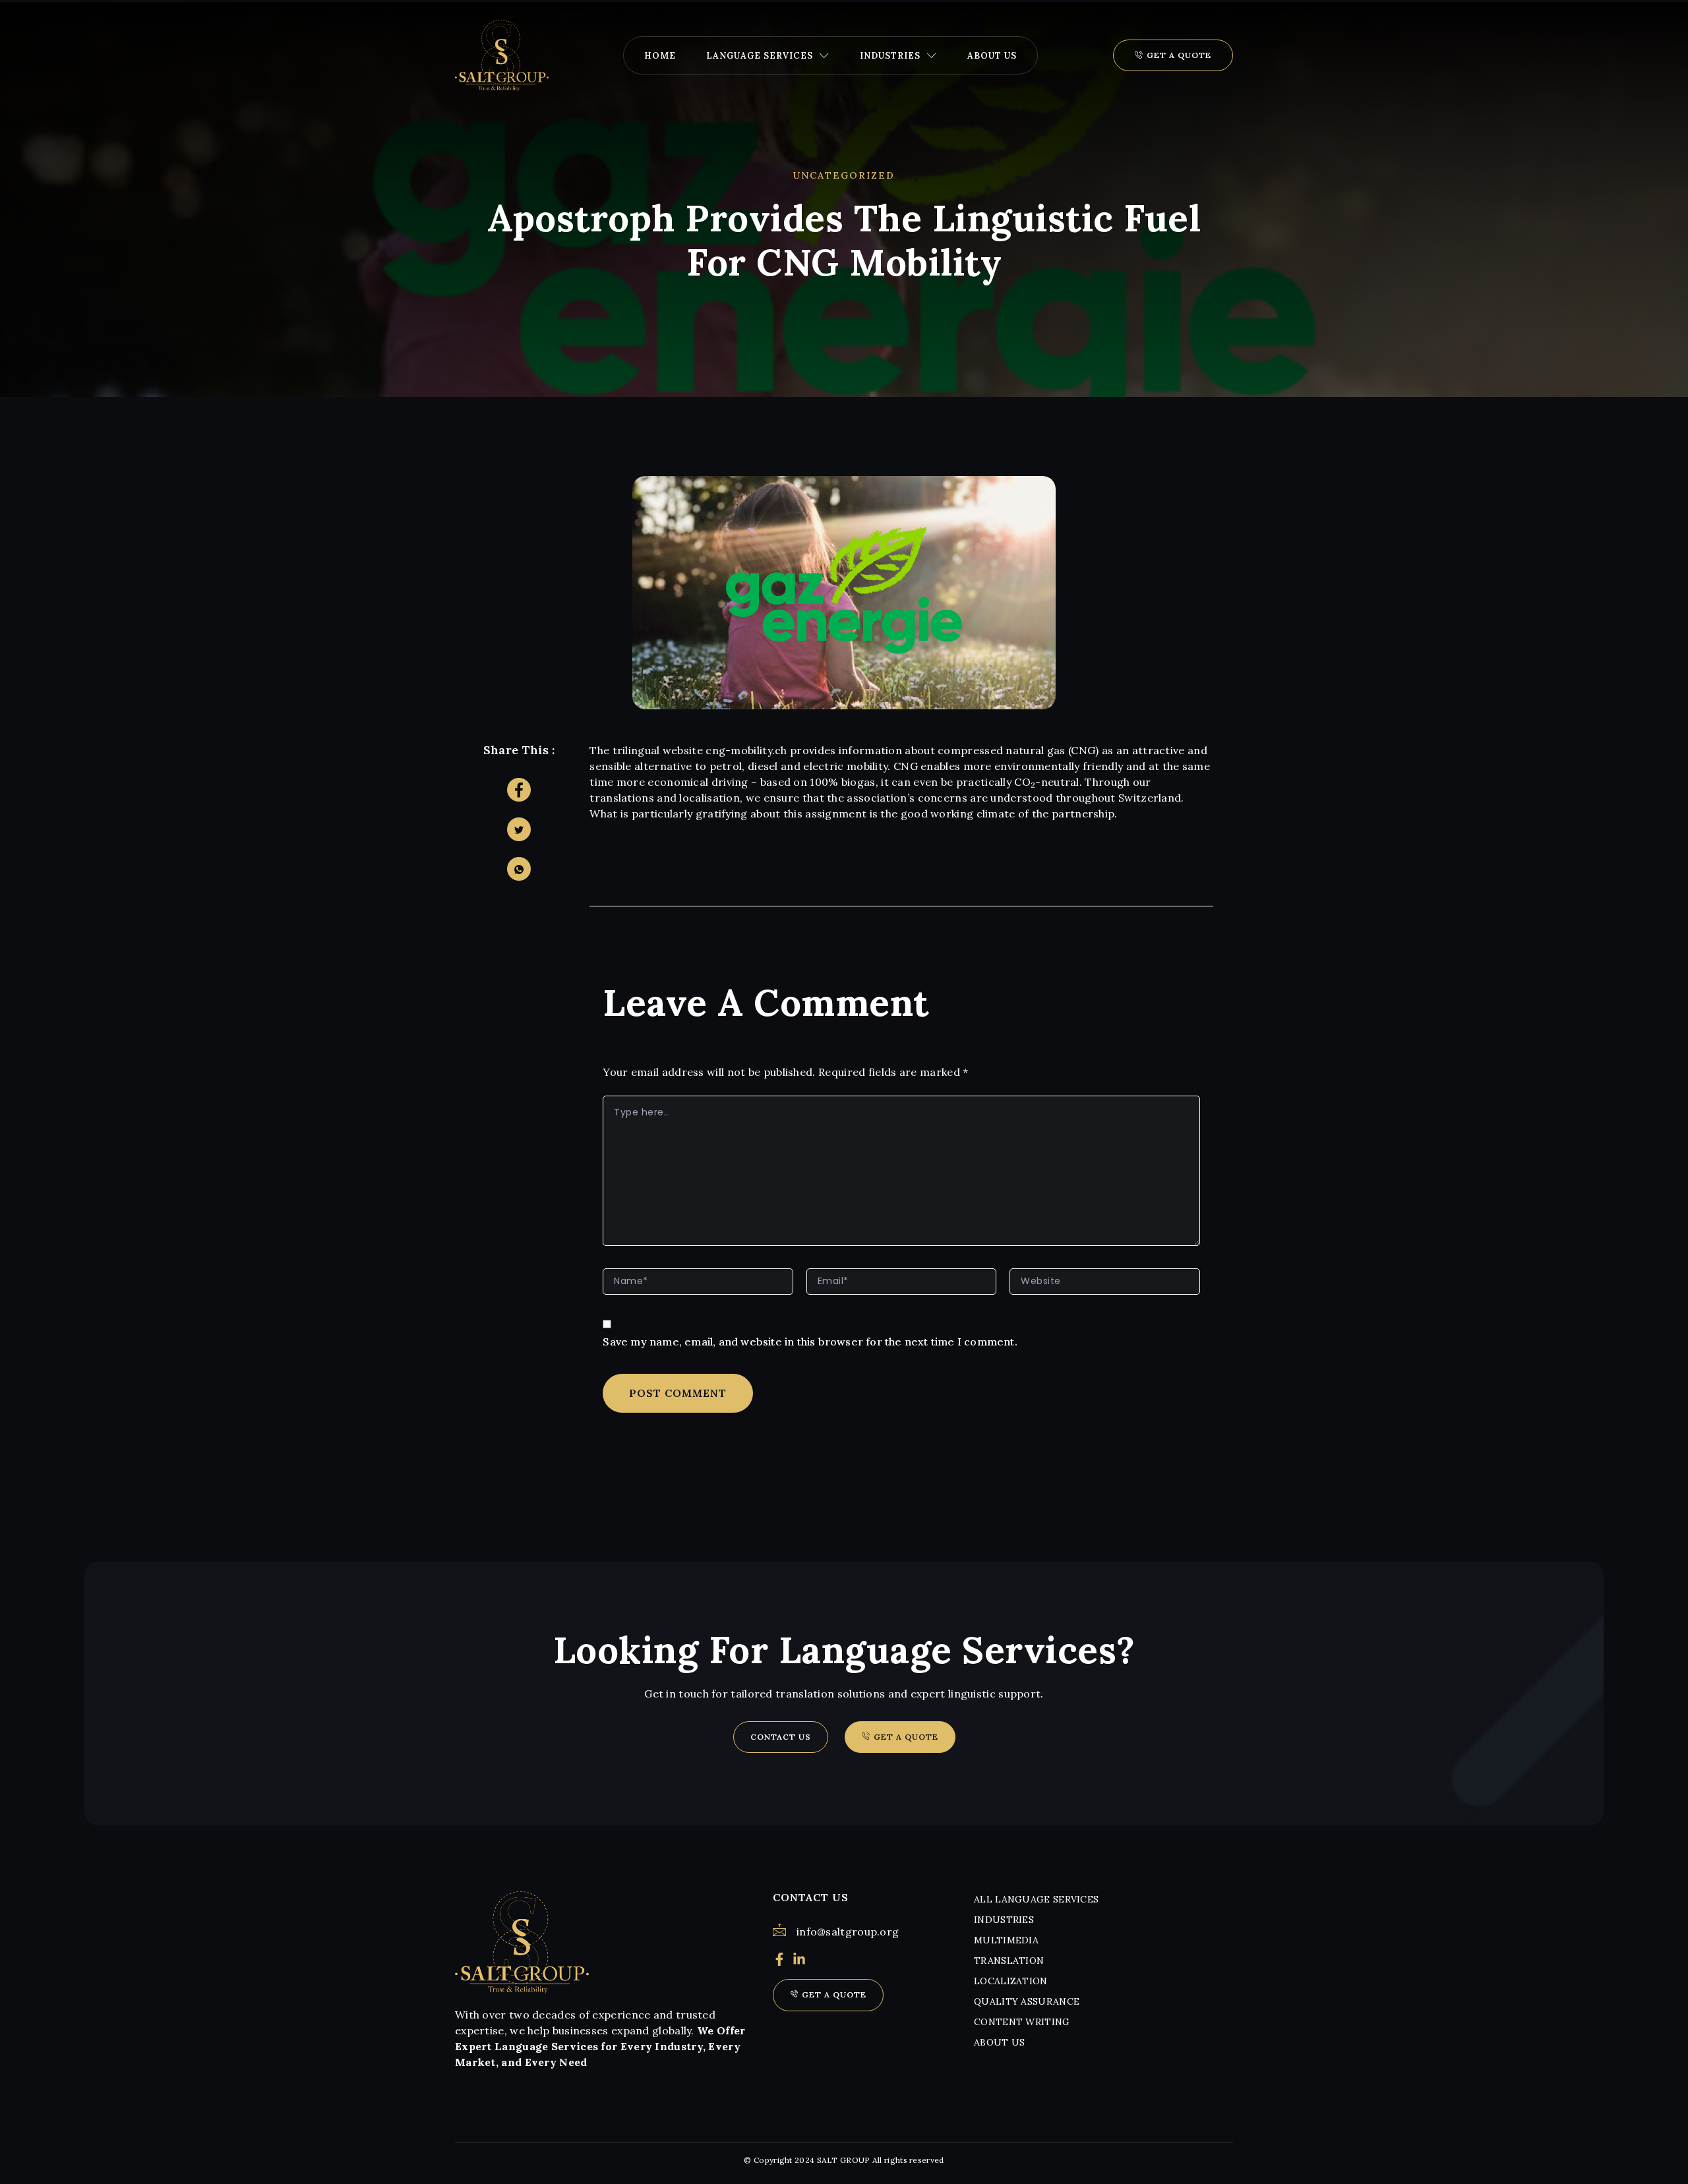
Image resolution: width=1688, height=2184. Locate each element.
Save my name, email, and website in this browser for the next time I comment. (810, 1342)
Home (660, 56)
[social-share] (519, 790)
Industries (890, 56)
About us (992, 56)
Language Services (760, 56)
